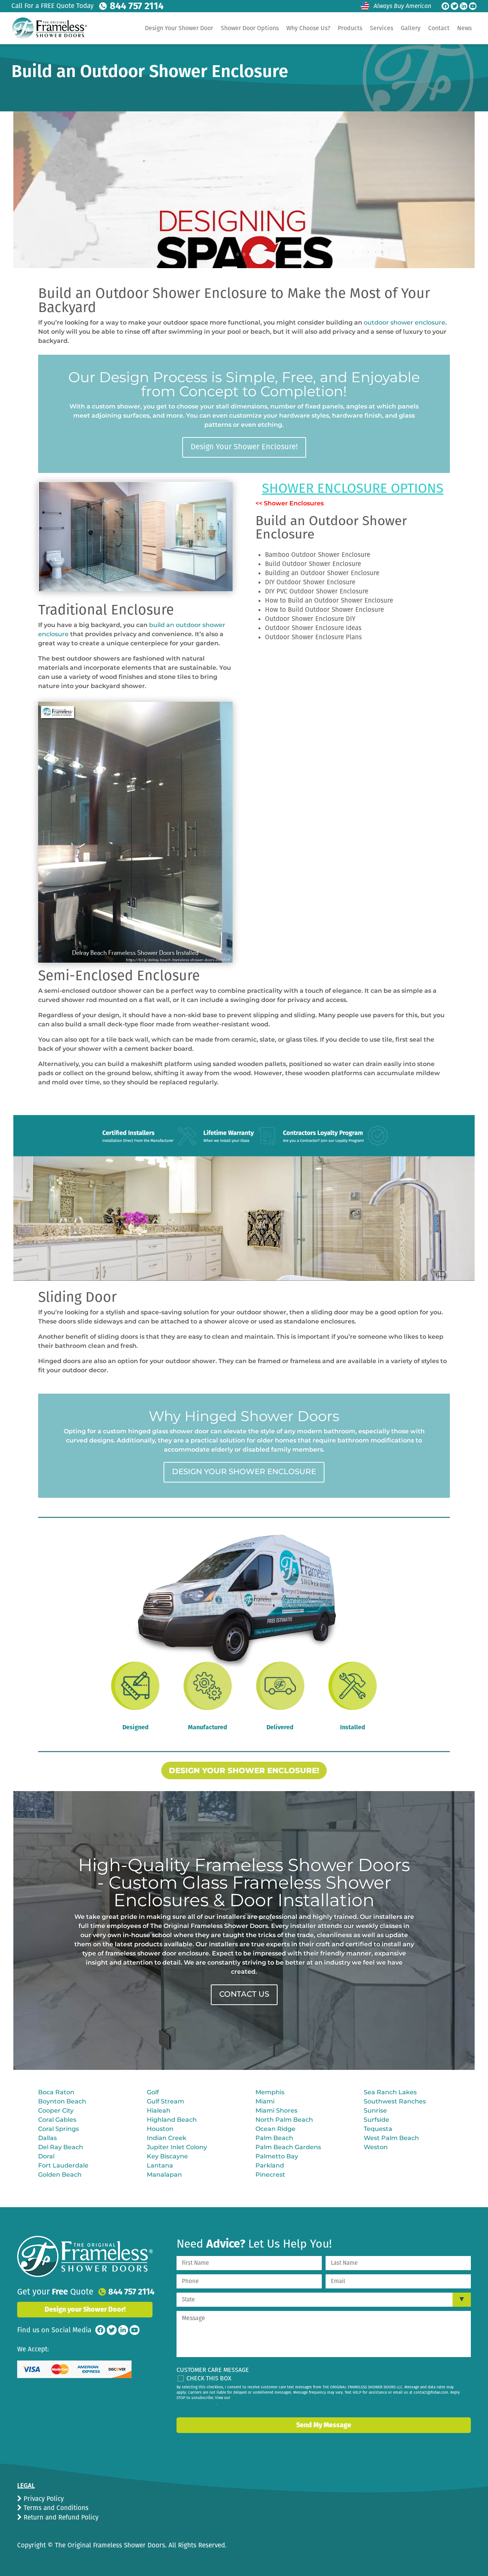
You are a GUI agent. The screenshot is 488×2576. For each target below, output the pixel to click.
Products (350, 28)
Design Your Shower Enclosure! (244, 447)
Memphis (270, 2092)
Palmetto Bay (277, 2156)
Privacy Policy (43, 2499)
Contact (439, 28)
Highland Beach (172, 2120)
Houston (160, 2129)
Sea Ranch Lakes (390, 2092)
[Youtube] (473, 6)
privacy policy (204, 2404)
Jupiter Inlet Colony (177, 2147)
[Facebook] (445, 6)
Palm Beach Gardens (288, 2147)
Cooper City (56, 2110)
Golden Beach (60, 2175)
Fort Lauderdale (63, 2165)
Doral (46, 2156)
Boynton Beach (62, 2101)
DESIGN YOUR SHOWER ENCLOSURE (244, 1471)
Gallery (411, 28)
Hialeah (159, 2110)
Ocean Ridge (275, 2129)
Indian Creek (167, 2138)
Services (381, 28)
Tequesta (378, 2129)
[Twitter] (454, 6)
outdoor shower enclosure (405, 322)
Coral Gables (57, 2120)
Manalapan (164, 2175)
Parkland (270, 2165)
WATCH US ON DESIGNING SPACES (351, 193)
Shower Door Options (250, 28)
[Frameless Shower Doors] (85, 2256)
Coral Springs (59, 2129)
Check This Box (209, 2378)
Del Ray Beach (61, 2147)
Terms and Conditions (55, 2508)
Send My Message (324, 2425)
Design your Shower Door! (85, 2309)
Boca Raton (56, 2092)
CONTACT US (244, 1994)
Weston (376, 2147)
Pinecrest (270, 2175)
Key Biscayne (167, 2156)
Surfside (376, 2120)
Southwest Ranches (395, 2101)
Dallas (47, 2138)
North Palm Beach (284, 2120)
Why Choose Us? (308, 28)
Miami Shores (276, 2110)
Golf (153, 2092)
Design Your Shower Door (179, 28)
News (464, 28)
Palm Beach (274, 2138)
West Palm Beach (391, 2138)
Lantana (160, 2165)
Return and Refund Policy (60, 2517)
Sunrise (375, 2110)
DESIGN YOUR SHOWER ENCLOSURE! (244, 1770)
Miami (265, 2101)
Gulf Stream (165, 2101)
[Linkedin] (464, 6)
